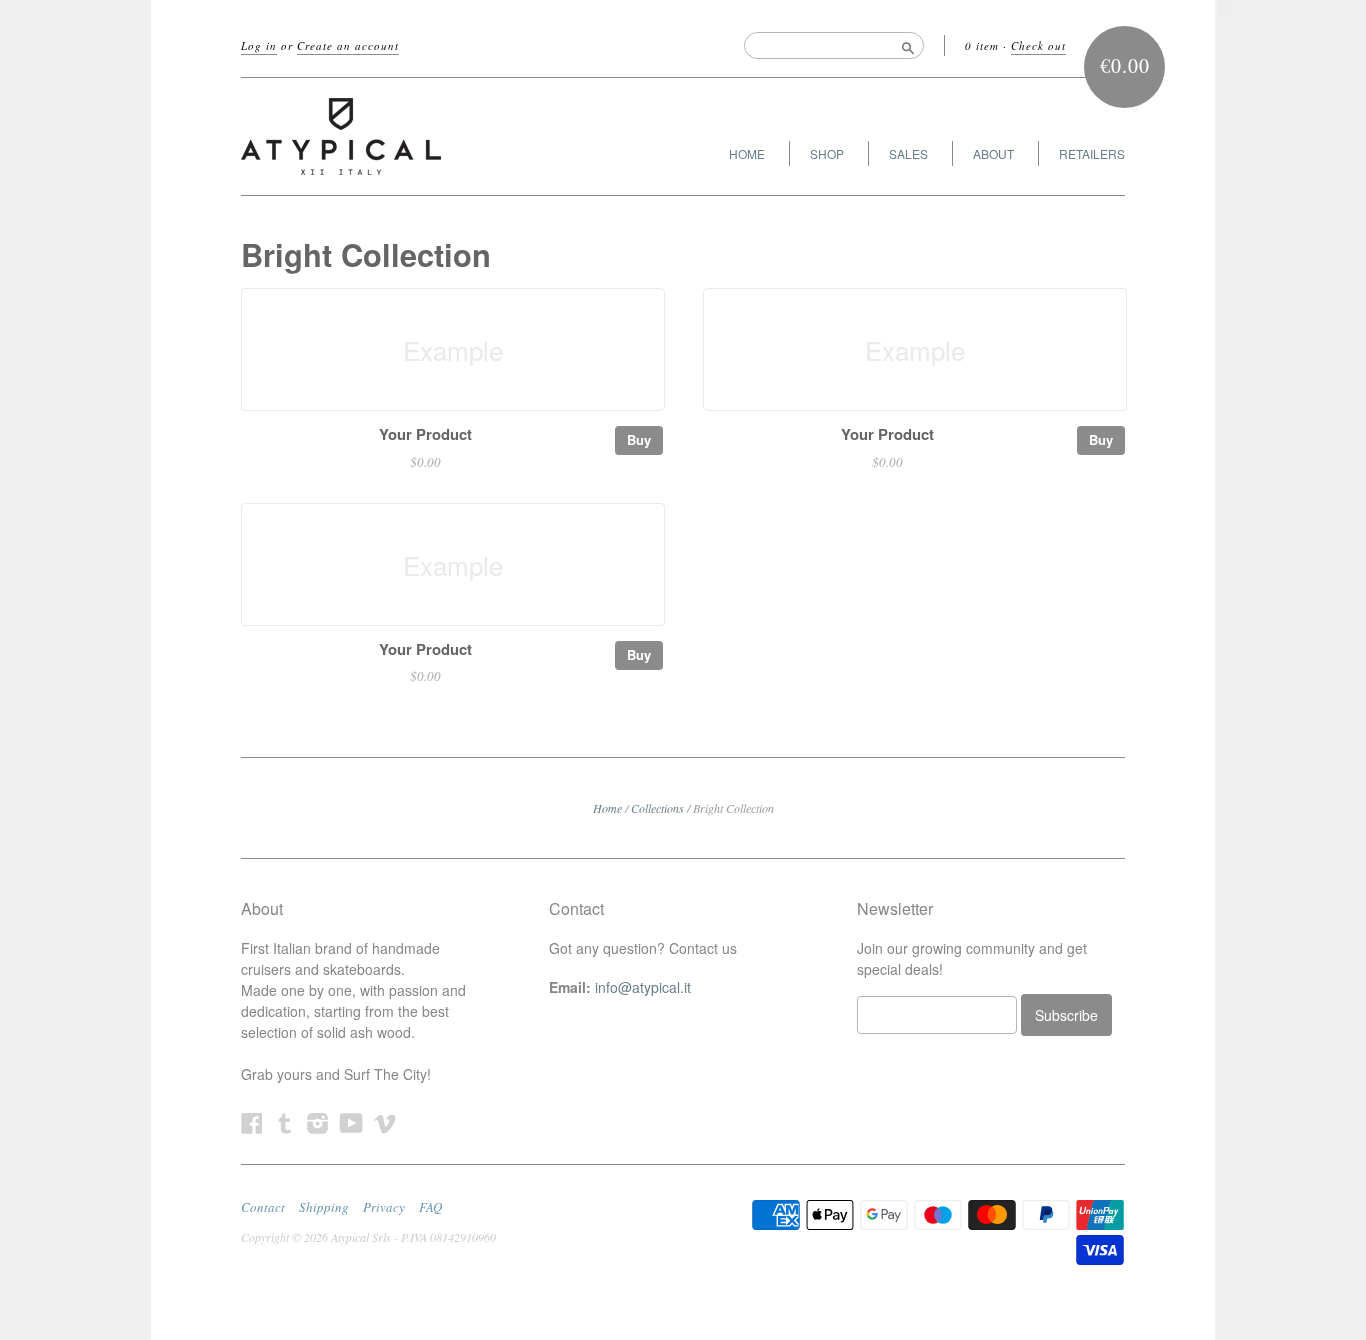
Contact (263, 1207)
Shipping (324, 1207)
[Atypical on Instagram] (318, 1122)
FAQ (430, 1207)
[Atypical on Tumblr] (285, 1122)
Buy (639, 439)
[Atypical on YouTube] (351, 1122)
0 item (982, 45)
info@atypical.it (643, 987)
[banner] (425, 136)
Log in (259, 45)
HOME (747, 153)
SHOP (827, 153)
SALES (908, 153)
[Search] (908, 45)
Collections (657, 808)
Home (607, 808)
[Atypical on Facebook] (252, 1122)
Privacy (384, 1207)
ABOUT (993, 153)
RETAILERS (1092, 153)
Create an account (348, 45)
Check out (1038, 45)
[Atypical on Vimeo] (385, 1122)
